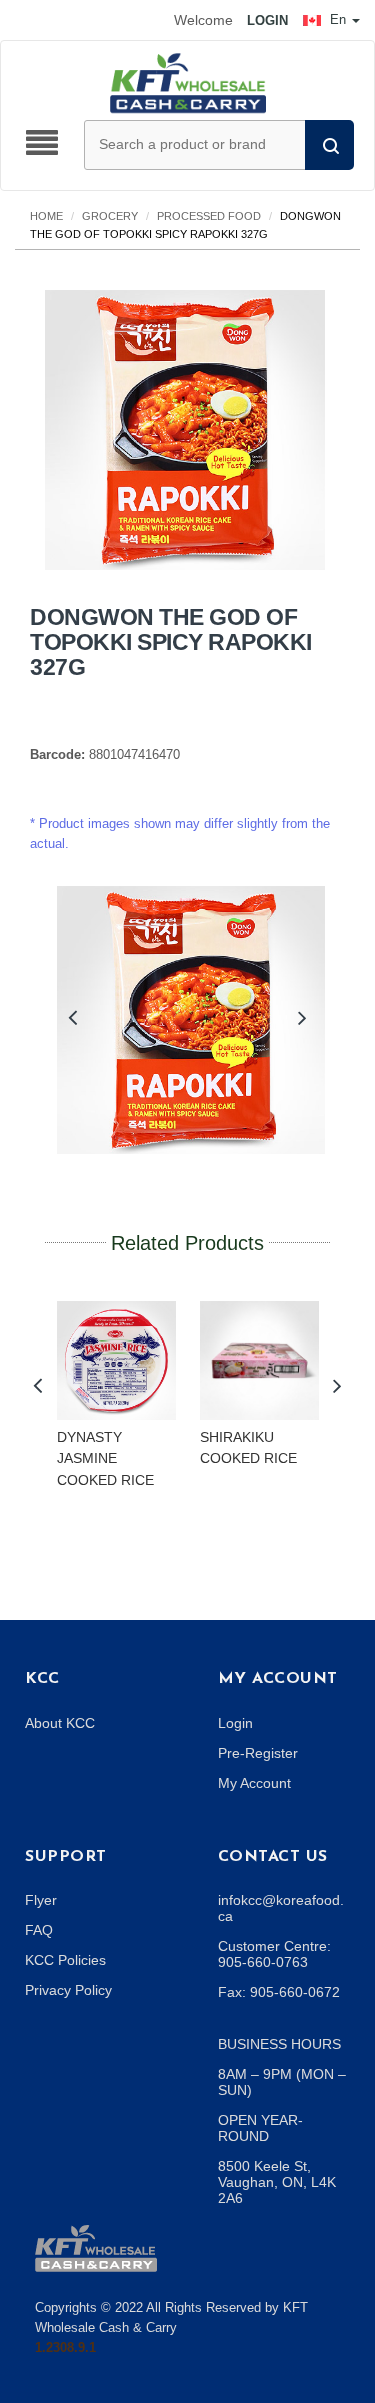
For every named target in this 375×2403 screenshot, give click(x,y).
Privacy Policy (68, 1990)
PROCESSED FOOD (209, 216)
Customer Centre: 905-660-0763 (274, 1954)
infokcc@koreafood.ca (281, 1908)
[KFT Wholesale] (188, 82)
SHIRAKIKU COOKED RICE (248, 1448)
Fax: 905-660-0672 (279, 1992)
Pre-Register (258, 1753)
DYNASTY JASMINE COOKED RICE (105, 1458)
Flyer (41, 1900)
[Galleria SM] (96, 2246)
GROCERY (110, 216)
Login (235, 1723)
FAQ (39, 1930)
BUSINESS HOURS (279, 2044)
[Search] (329, 145)
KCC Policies (65, 1960)
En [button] (338, 19)
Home (46, 216)
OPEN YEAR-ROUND (260, 2128)
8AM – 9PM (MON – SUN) (282, 2082)
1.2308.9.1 (65, 2347)
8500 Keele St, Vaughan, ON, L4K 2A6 (277, 2182)
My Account (254, 1783)
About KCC (60, 1723)
